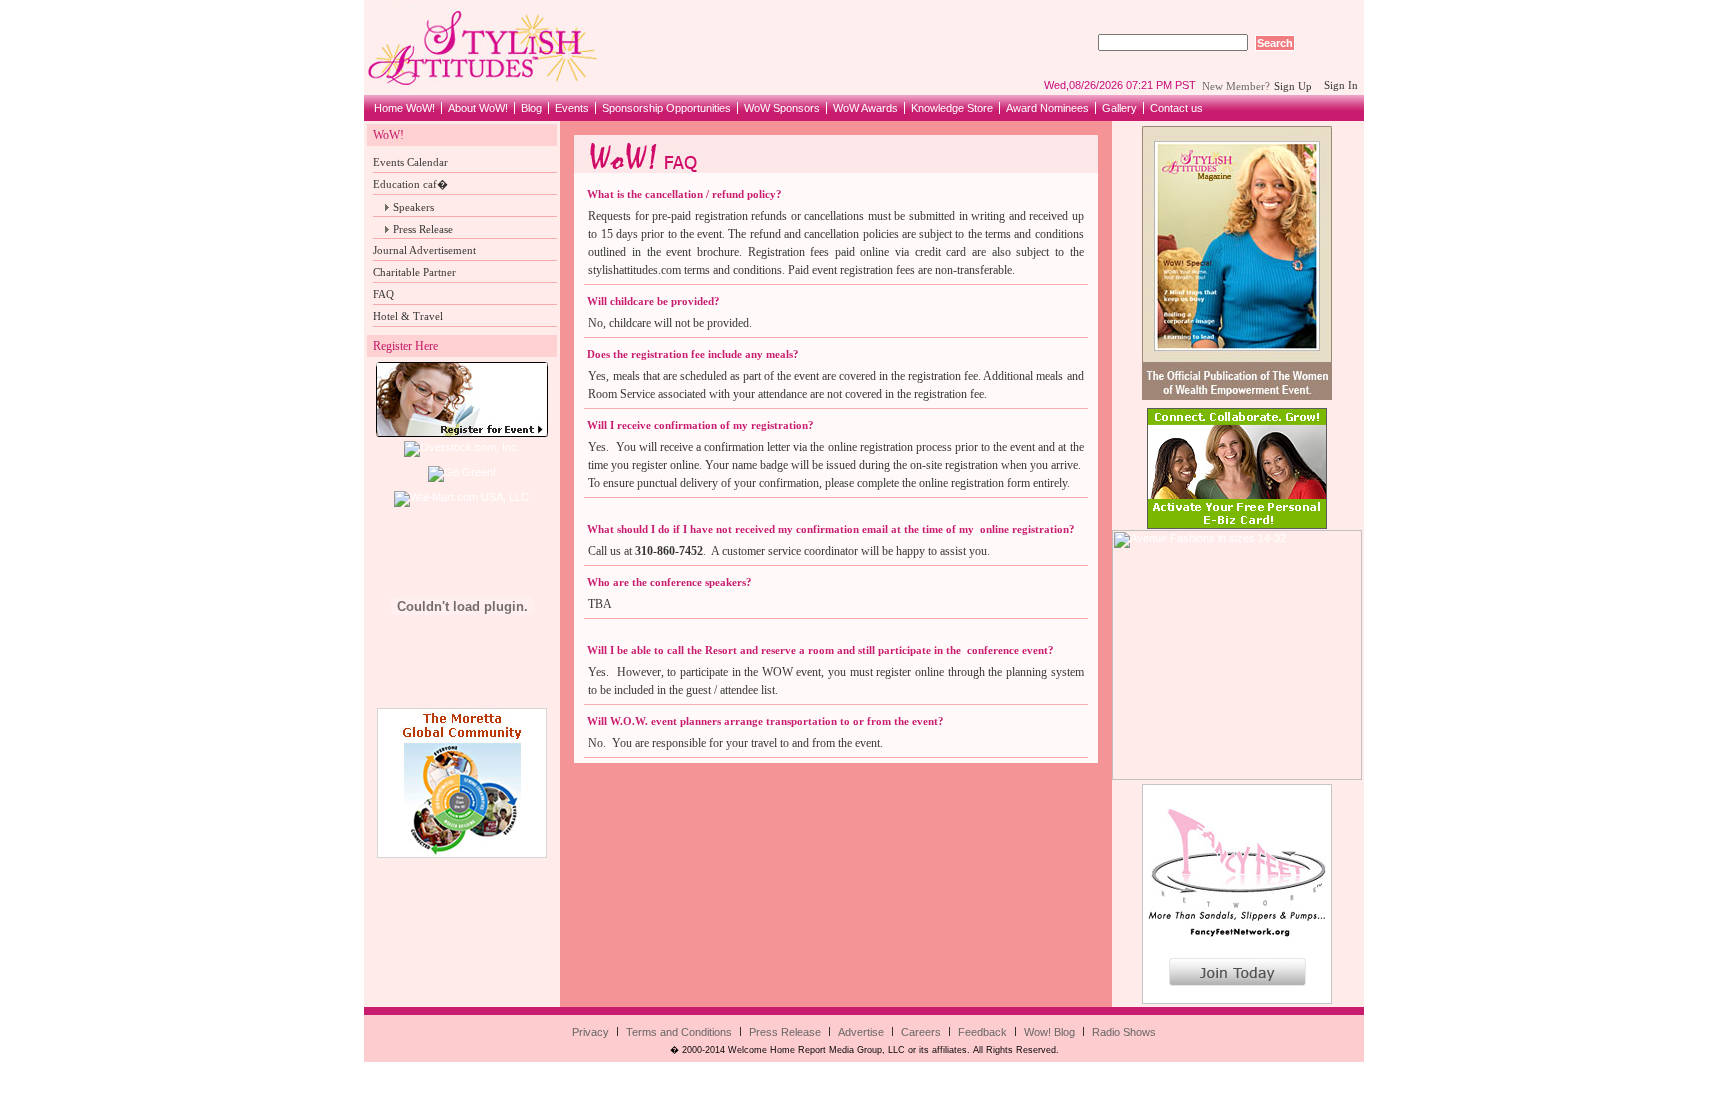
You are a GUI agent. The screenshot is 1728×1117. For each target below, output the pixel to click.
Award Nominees (1047, 108)
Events (572, 108)
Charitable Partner (414, 272)
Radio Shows (1124, 1032)
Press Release (423, 229)
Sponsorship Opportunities (666, 108)
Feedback (982, 1032)
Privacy (590, 1032)
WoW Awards (865, 108)
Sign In (1341, 85)
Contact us (1176, 108)
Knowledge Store (952, 108)
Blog (531, 108)
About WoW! (478, 108)
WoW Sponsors (782, 108)
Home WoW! (404, 108)
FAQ (383, 294)
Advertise (861, 1032)
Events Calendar (410, 162)
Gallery (1119, 108)
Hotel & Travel (408, 316)
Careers (921, 1032)
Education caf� (410, 184)
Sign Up (1296, 86)
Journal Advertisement (424, 250)
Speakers (413, 207)
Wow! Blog (1049, 1032)
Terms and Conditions (679, 1032)
